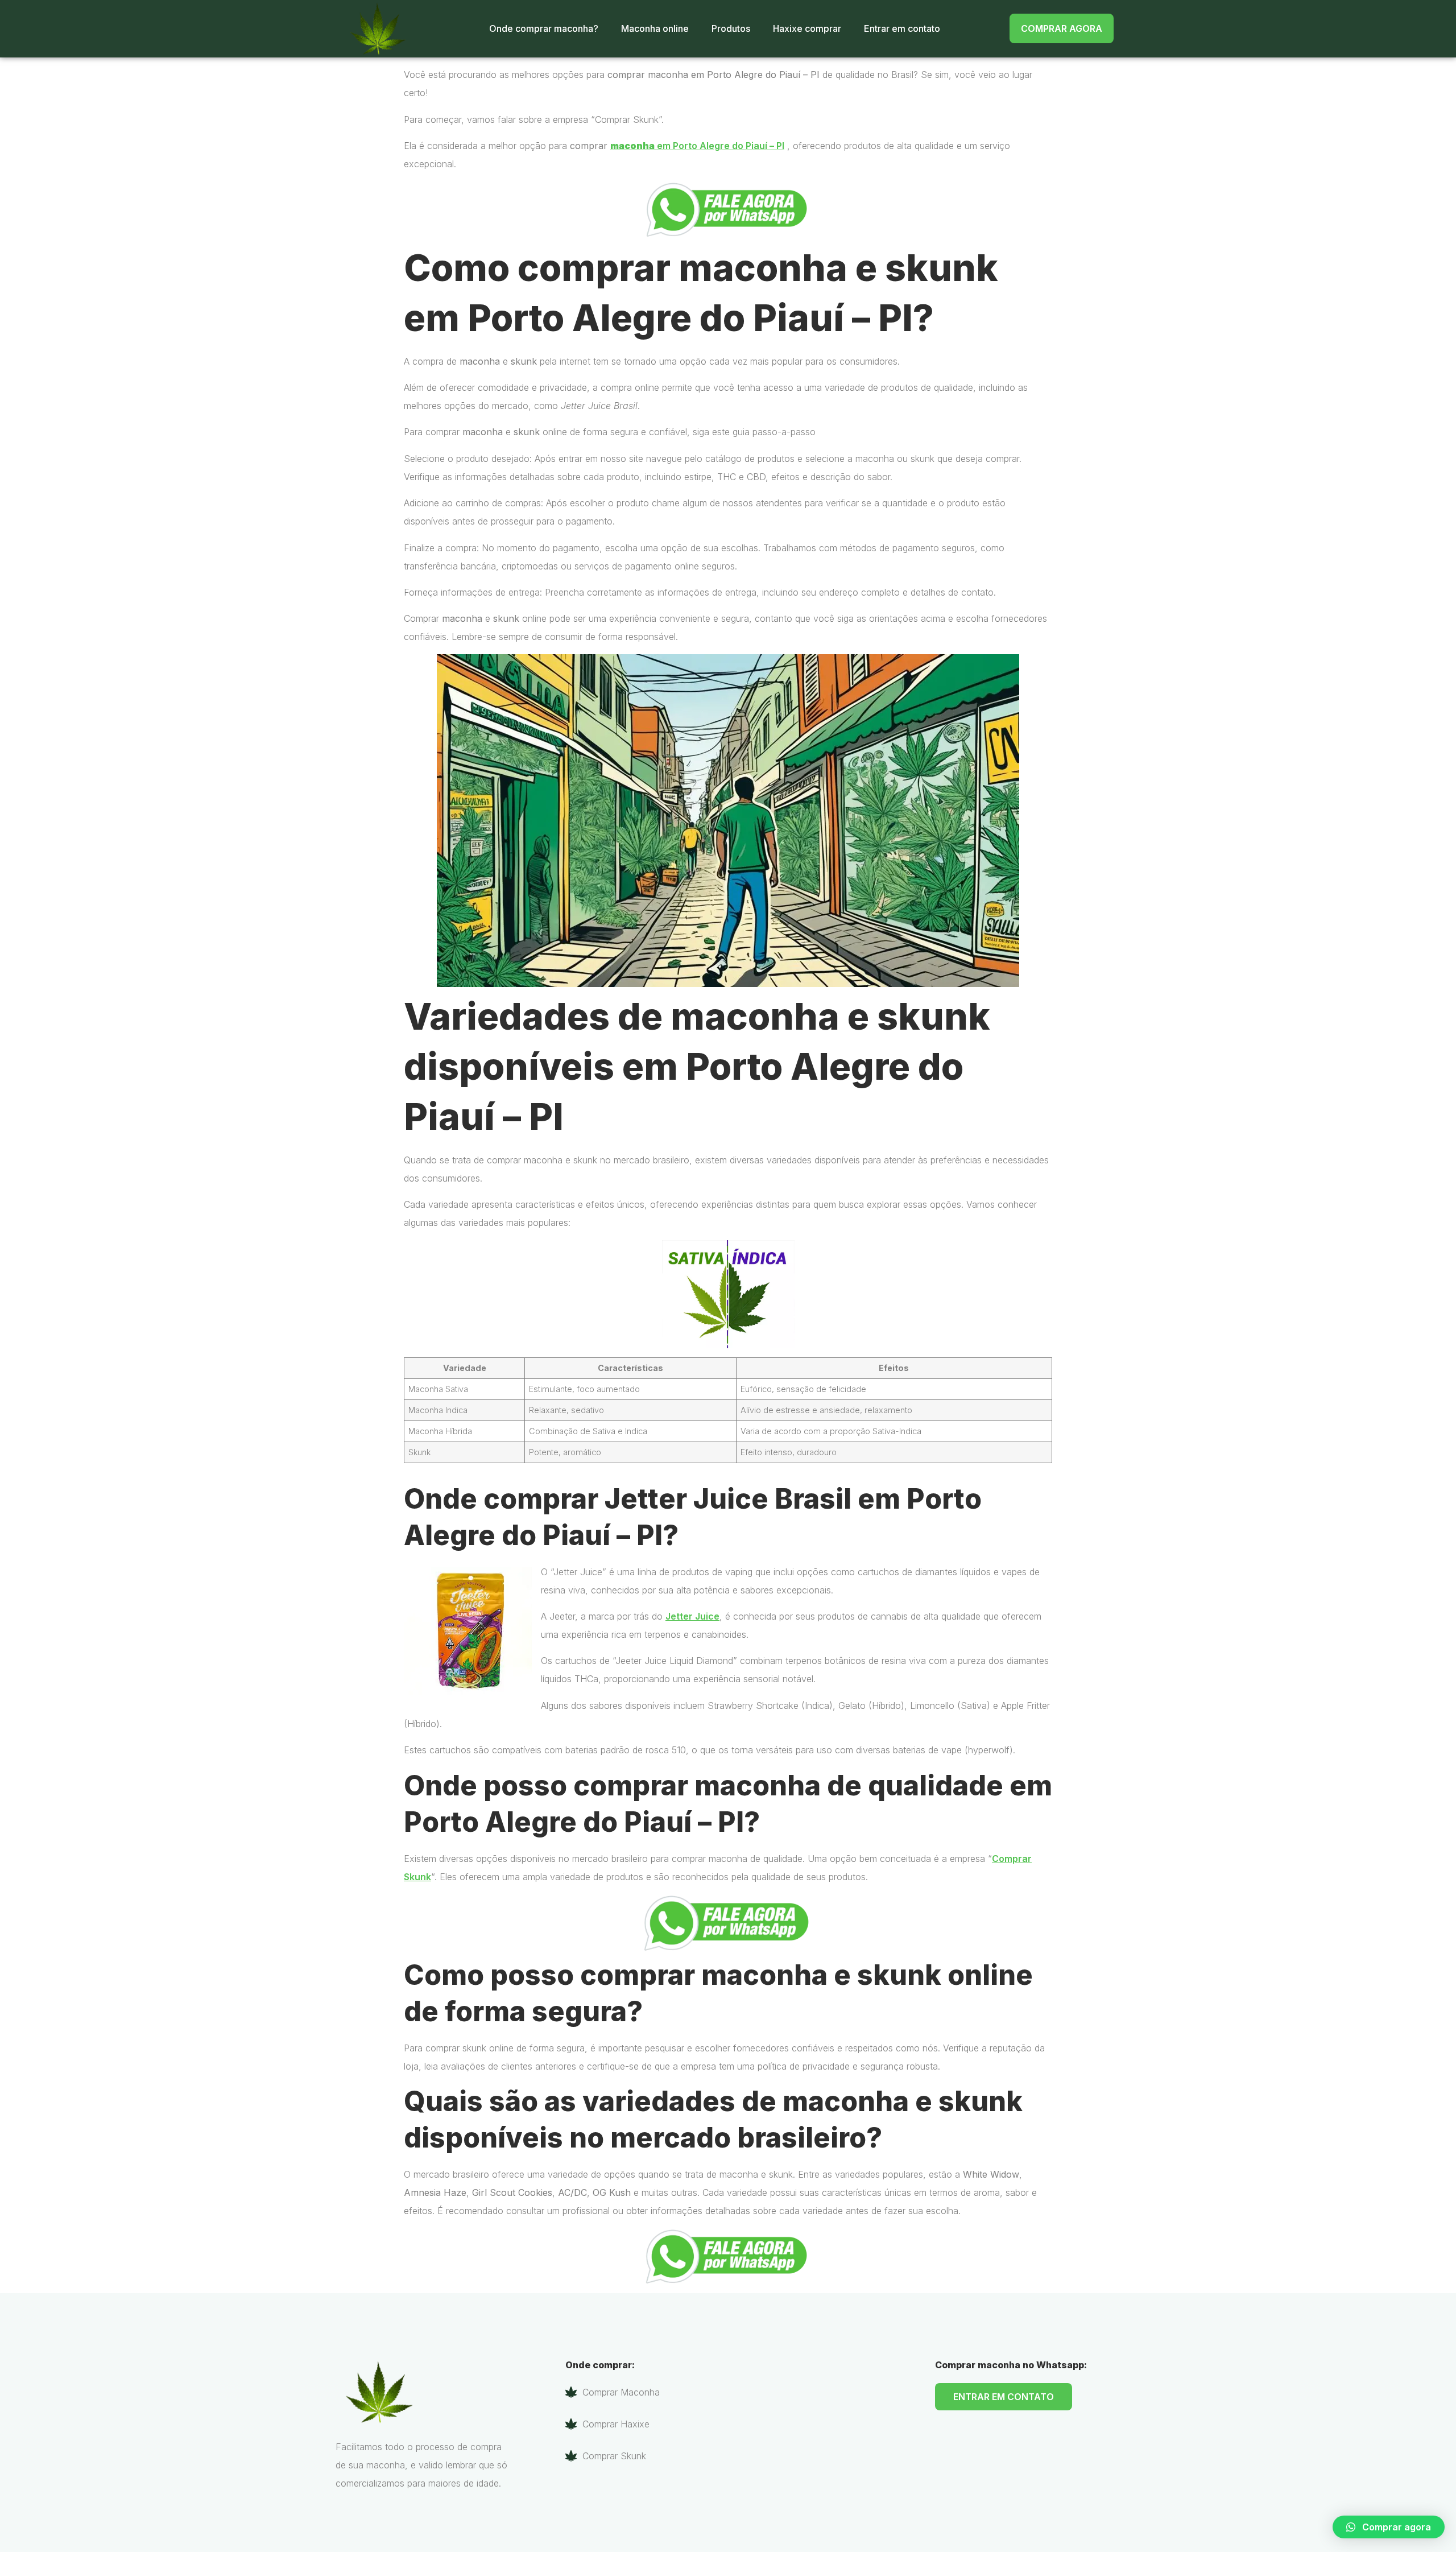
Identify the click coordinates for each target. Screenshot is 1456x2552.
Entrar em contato (902, 28)
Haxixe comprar (807, 28)
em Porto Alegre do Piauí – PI (697, 146)
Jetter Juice (692, 1616)
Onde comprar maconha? (544, 28)
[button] (1389, 2527)
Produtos (731, 28)
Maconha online (655, 28)
